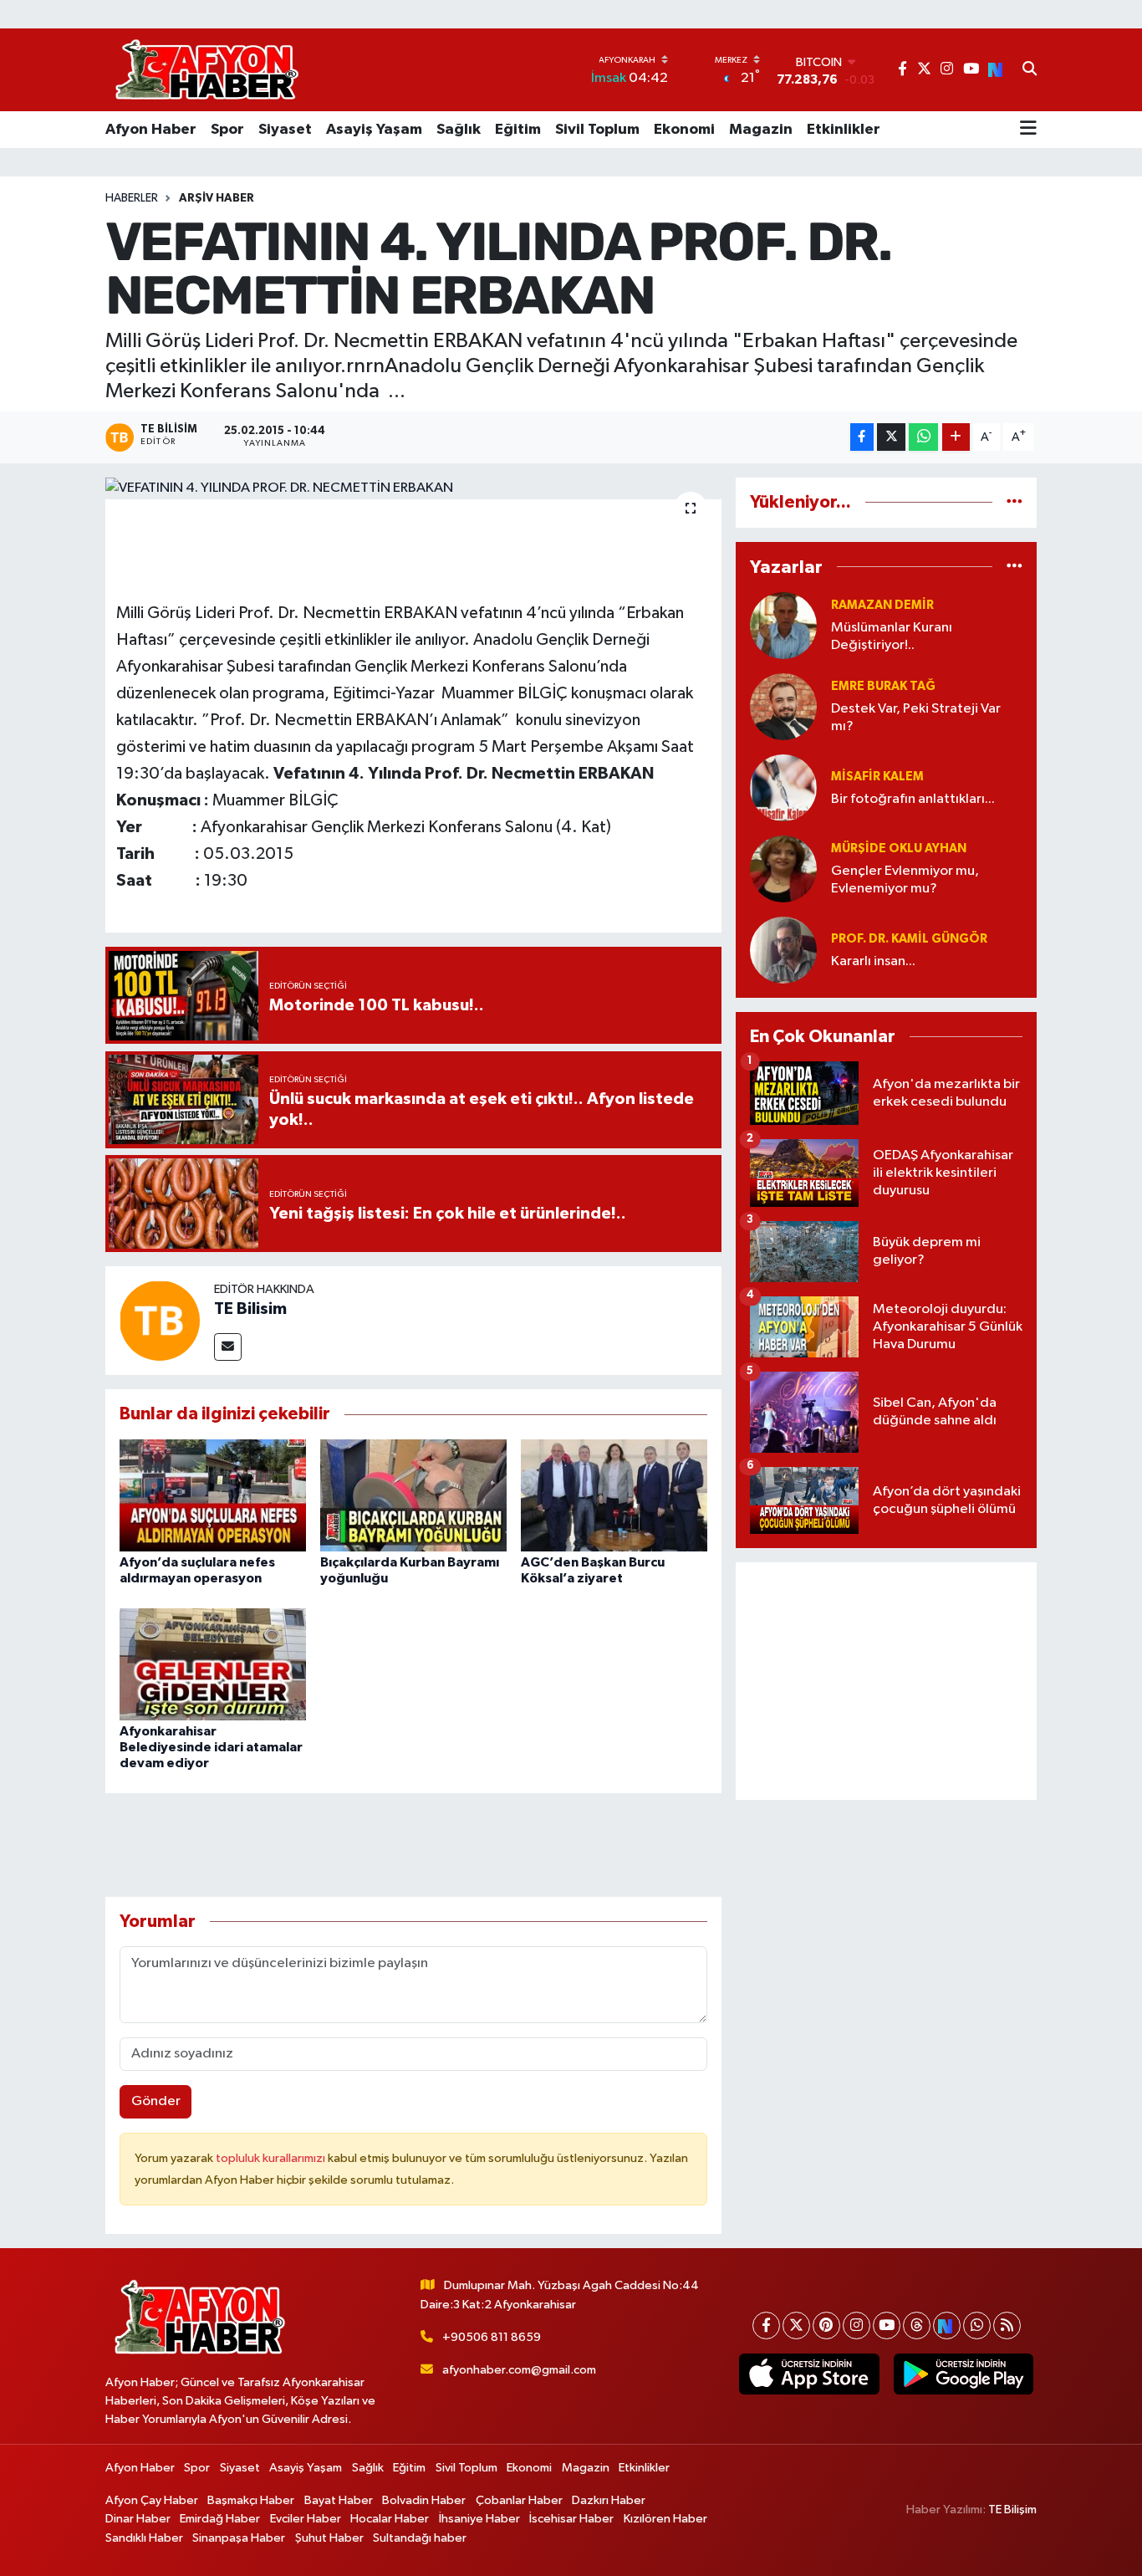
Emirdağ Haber (220, 2519)
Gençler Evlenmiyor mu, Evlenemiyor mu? (905, 880)
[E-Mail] (228, 1347)
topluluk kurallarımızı (272, 2158)
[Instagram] (856, 2326)
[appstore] (809, 2374)
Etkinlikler (844, 130)
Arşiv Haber (217, 198)
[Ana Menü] (1028, 130)
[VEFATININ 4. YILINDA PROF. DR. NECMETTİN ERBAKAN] (413, 488)
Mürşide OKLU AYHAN (899, 848)
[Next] (947, 2326)
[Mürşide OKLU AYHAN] (783, 869)
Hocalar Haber (390, 2519)
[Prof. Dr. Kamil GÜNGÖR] (783, 950)
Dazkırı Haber (609, 2500)
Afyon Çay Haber (152, 2500)
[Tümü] (1015, 502)
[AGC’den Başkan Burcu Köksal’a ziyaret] (614, 1495)
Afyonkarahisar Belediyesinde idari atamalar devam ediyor (211, 1747)
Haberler (132, 198)
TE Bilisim (250, 1309)
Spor (227, 130)
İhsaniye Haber (479, 2519)
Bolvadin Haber (424, 2500)
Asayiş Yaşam (374, 130)
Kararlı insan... (873, 961)
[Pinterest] (826, 2326)
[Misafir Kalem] (783, 787)
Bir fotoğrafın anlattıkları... (913, 799)
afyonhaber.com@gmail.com (519, 2370)
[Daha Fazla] (956, 437)
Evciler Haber (306, 2519)
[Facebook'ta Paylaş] (862, 437)
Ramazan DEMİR (882, 605)
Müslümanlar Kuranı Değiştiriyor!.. (892, 636)
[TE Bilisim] (160, 1320)
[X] (796, 2326)
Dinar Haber (138, 2519)
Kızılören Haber (665, 2519)
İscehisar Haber (571, 2519)
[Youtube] (887, 2326)
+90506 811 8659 (492, 2337)
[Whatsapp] (977, 2326)
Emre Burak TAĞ (883, 686)
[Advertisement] (886, 1681)
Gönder (156, 2101)
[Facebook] (766, 2326)
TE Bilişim (1012, 2510)
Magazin (761, 130)
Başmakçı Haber (251, 2500)
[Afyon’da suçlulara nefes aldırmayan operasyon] (213, 1495)
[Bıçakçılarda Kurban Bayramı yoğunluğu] (413, 1495)
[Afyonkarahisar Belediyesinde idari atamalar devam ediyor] (213, 1664)
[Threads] (917, 2326)
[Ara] (1030, 70)
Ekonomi (684, 130)
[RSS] (1007, 2326)
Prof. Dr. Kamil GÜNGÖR (909, 939)
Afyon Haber (151, 130)
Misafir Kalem (877, 777)
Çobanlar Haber (519, 2500)
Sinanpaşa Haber (239, 2538)
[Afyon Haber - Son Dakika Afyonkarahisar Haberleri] (206, 70)
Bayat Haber (339, 2500)
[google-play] (963, 2374)
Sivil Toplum (597, 130)
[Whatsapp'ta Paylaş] (923, 437)
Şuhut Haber (329, 2538)
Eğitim (518, 130)
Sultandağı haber (420, 2538)
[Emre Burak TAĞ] (783, 706)
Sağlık (459, 130)
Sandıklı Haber (144, 2538)
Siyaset (285, 130)
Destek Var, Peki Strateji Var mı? (916, 718)
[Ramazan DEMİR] (783, 625)
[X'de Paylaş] (891, 437)
